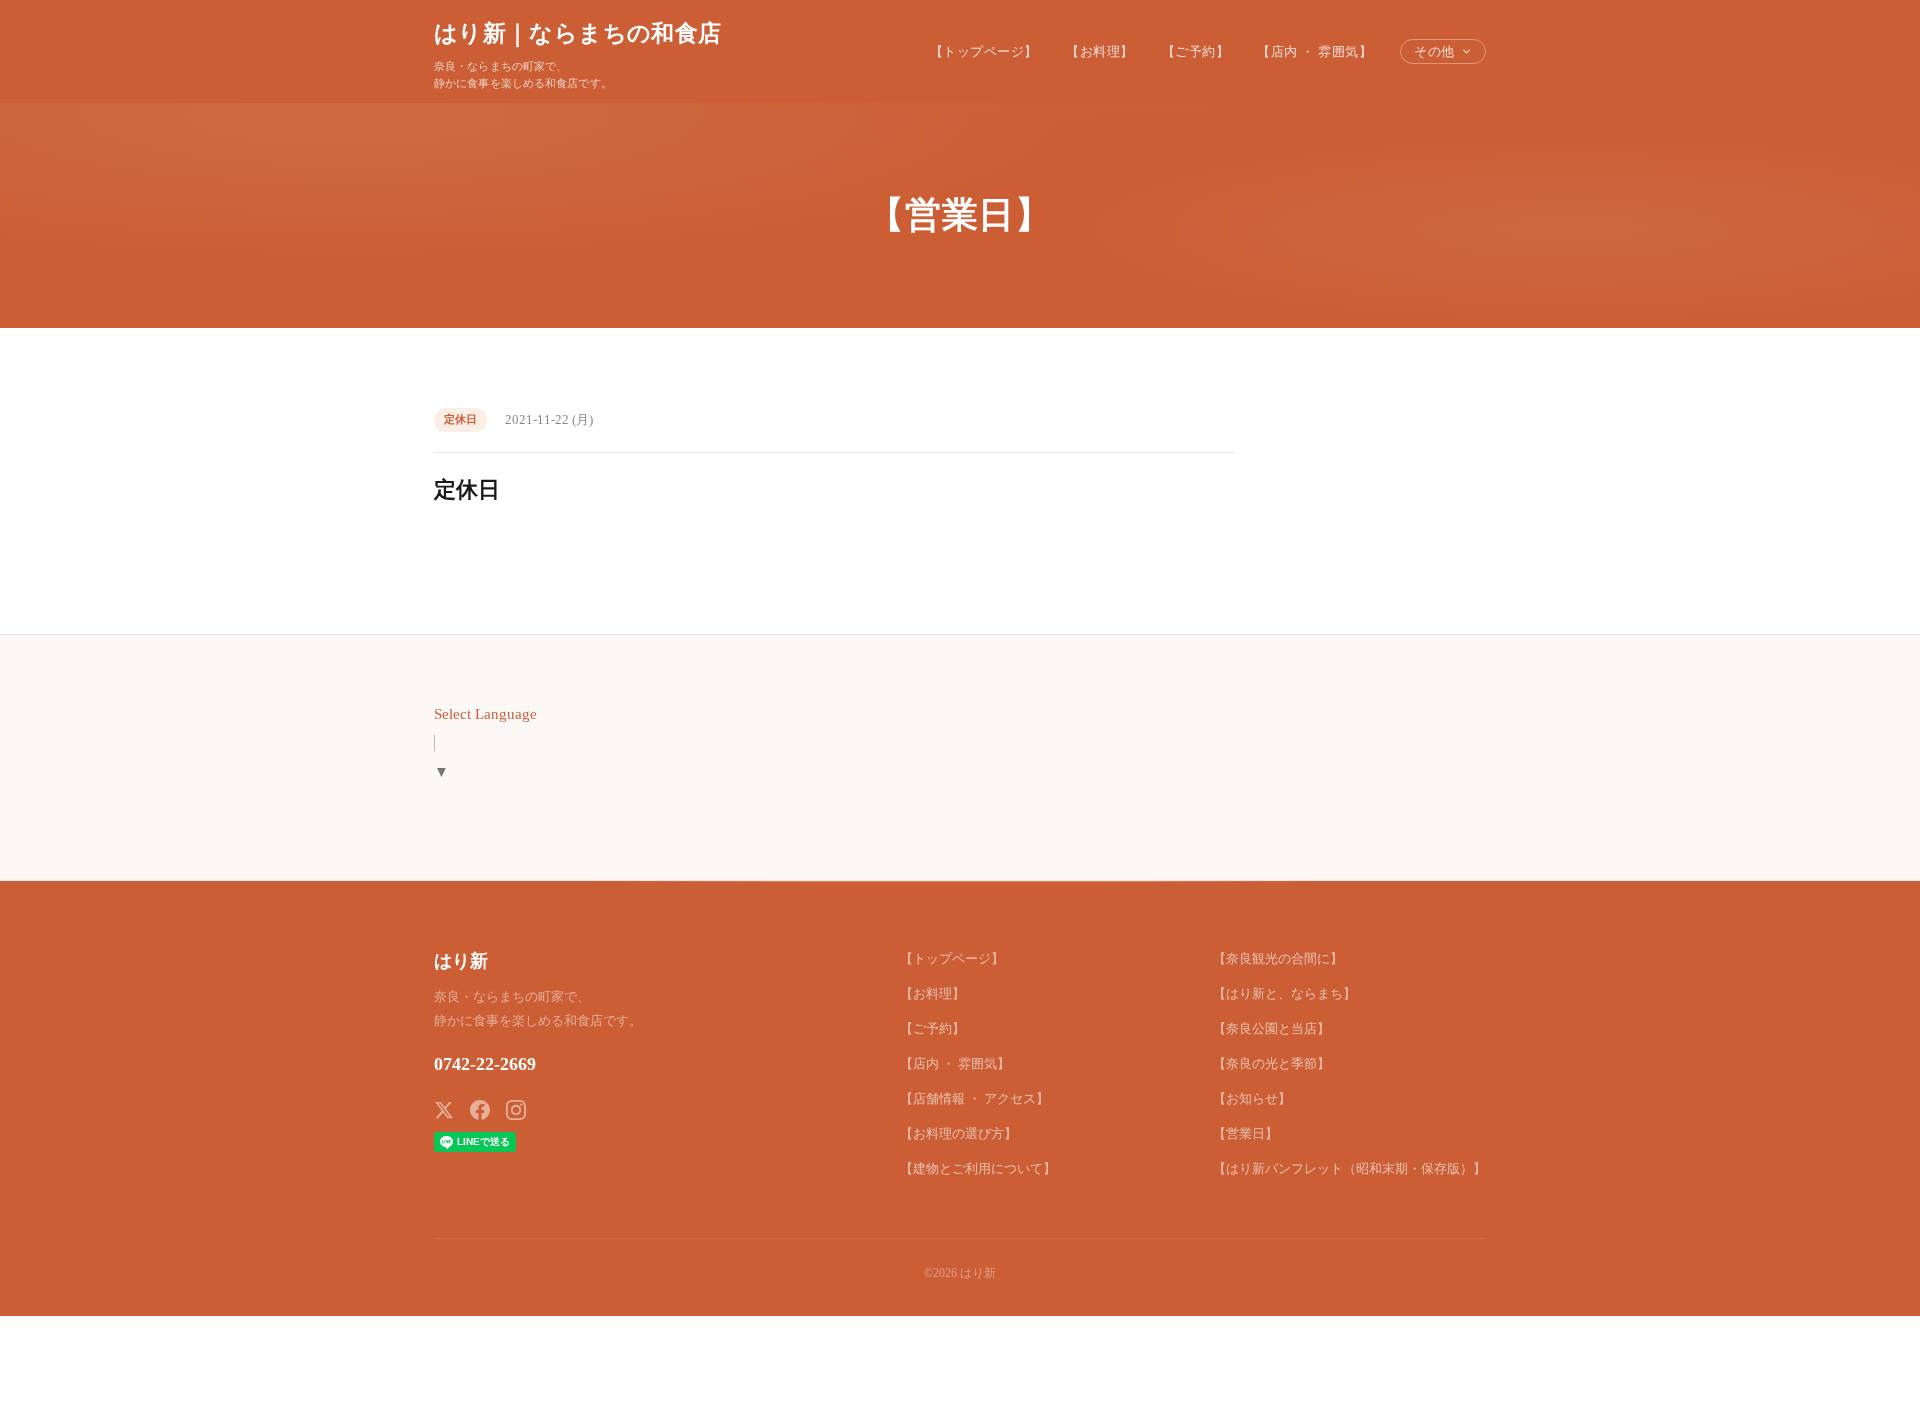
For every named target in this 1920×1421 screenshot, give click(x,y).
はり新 (461, 961)
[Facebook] (480, 1110)
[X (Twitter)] (444, 1110)
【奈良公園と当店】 (1271, 1028)
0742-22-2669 (485, 1064)
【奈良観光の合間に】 (1278, 958)
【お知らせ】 (1252, 1098)
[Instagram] (516, 1110)
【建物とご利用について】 (978, 1168)
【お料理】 (1100, 51)
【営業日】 (1245, 1133)
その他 (1434, 51)
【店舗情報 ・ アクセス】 (974, 1098)
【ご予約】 (1196, 51)
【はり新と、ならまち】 (1284, 993)
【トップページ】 (984, 51)
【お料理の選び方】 (958, 1133)
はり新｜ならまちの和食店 (577, 33)
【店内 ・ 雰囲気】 (1314, 51)
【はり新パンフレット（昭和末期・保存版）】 (1349, 1168)
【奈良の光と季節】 (1271, 1063)
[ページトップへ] (1866, 1383)
